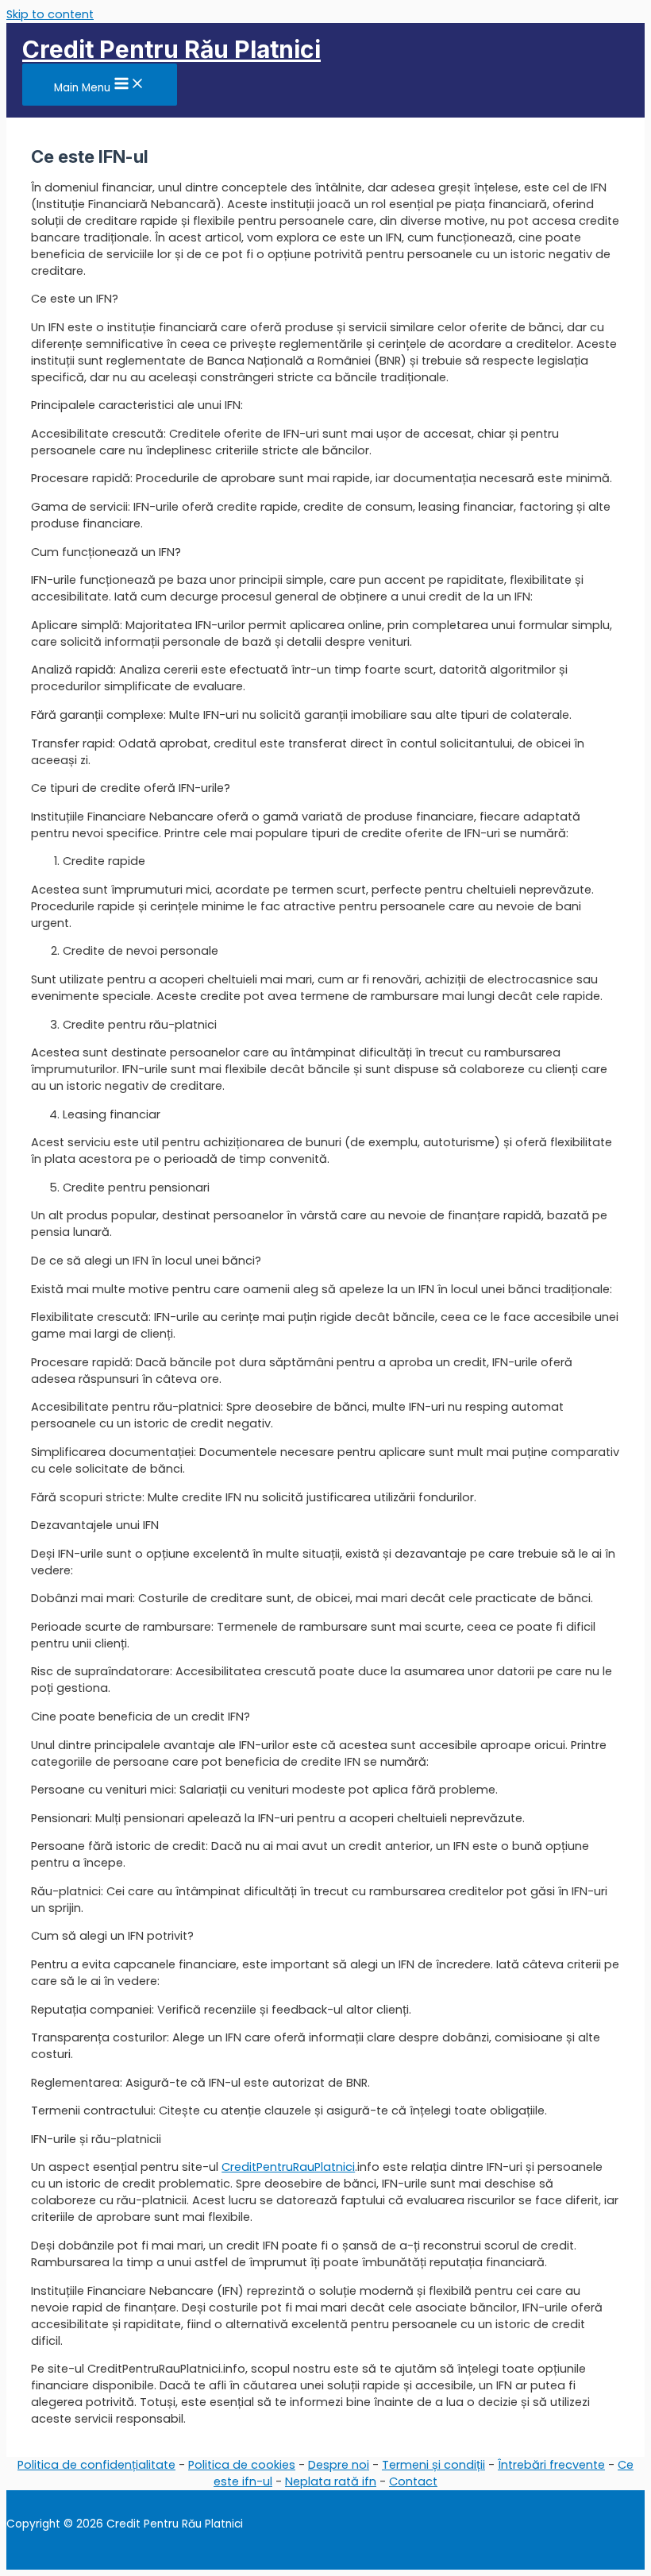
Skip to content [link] (50, 14)
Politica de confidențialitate (96, 2465)
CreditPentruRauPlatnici (288, 2167)
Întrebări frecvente (551, 2465)
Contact (413, 2481)
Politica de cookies (242, 2465)
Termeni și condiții (433, 2465)
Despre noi (339, 2465)
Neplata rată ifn (331, 2481)
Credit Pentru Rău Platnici (171, 49)
